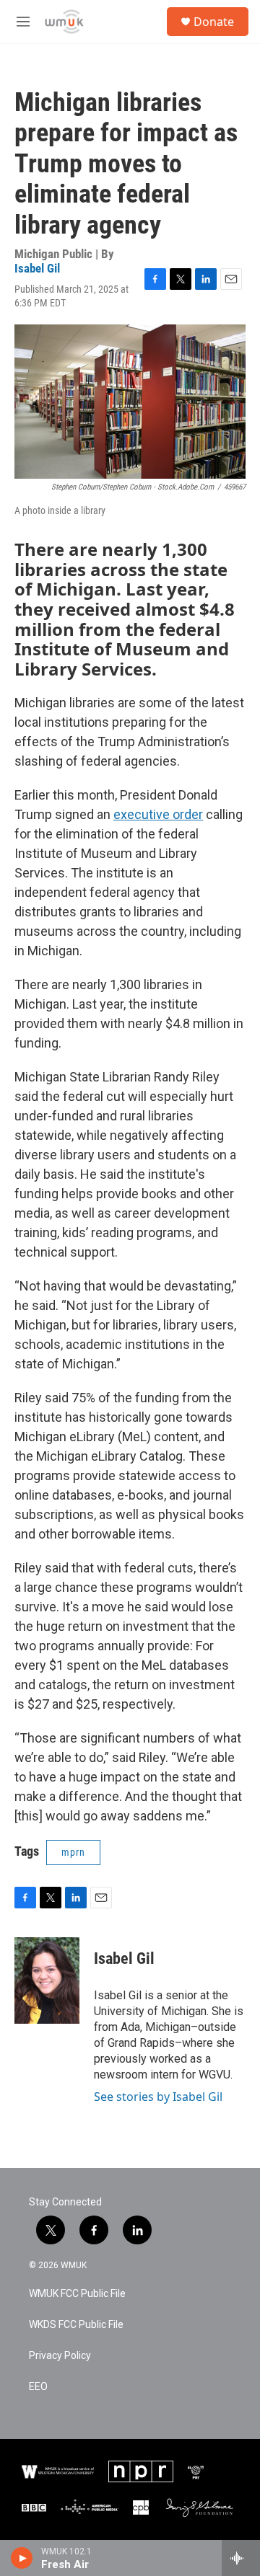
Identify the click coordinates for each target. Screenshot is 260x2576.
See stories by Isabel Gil (158, 2097)
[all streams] (241, 2558)
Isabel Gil (37, 268)
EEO (38, 2387)
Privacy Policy (60, 2356)
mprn (73, 1852)
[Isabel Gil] (47, 1980)
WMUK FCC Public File (77, 2294)
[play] (22, 2558)
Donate (214, 22)
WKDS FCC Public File (76, 2325)
